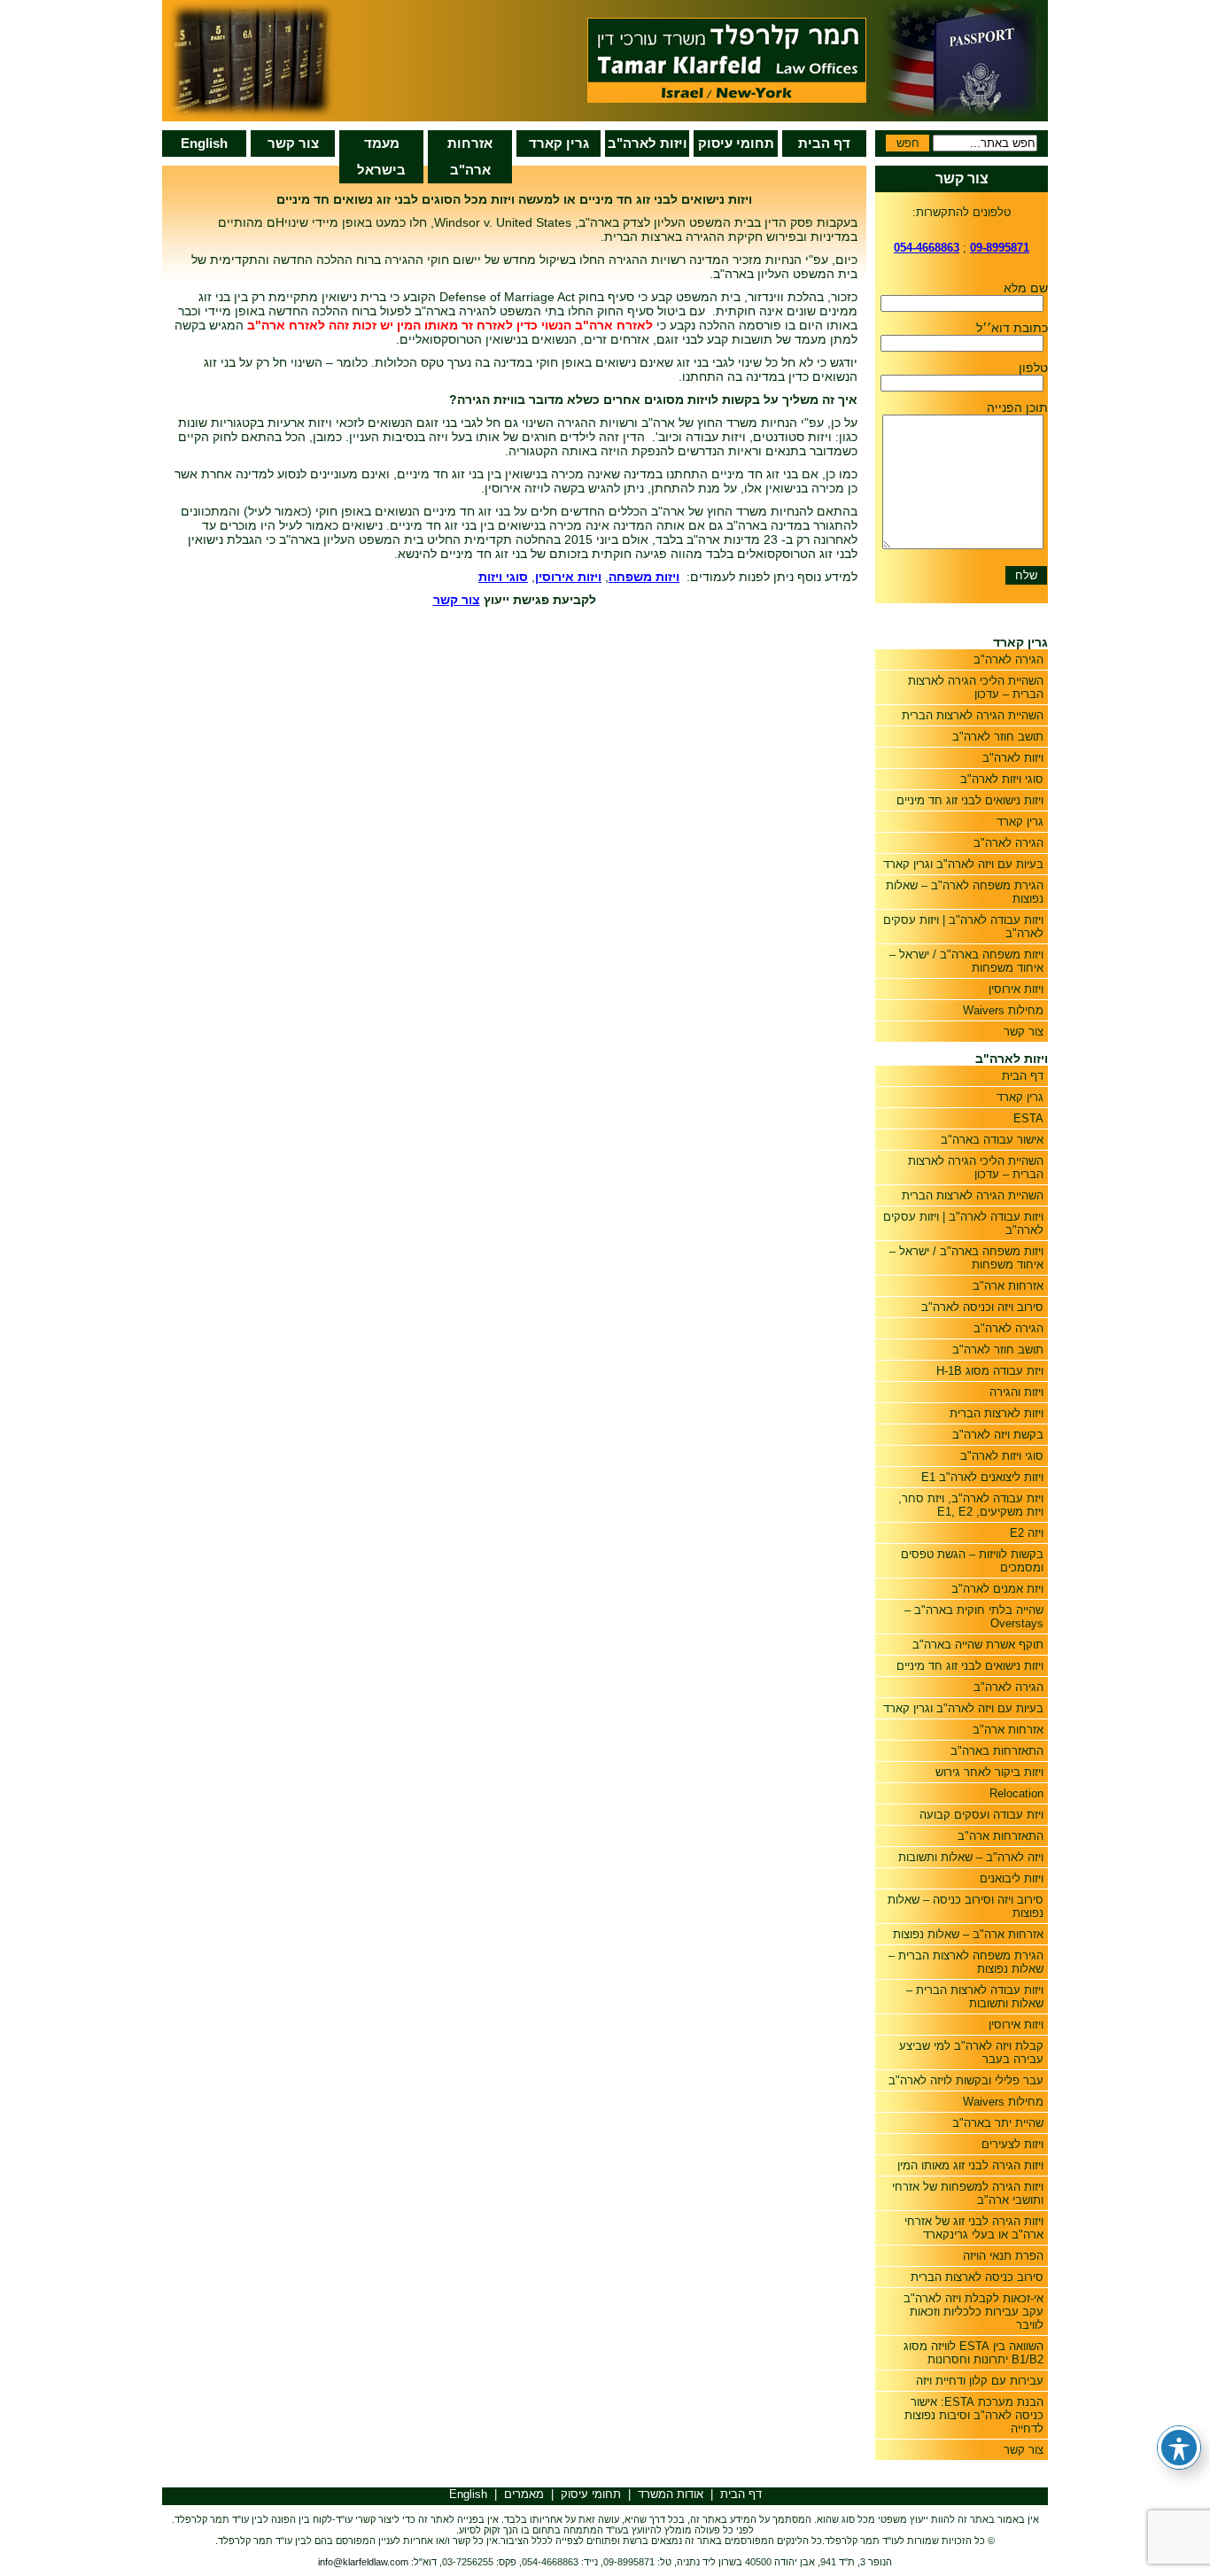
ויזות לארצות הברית (997, 1413)
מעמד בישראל (381, 156)
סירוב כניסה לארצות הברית (977, 2277)
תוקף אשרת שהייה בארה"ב (978, 1645)
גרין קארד (559, 143)
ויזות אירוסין (1016, 989)
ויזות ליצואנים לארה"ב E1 (982, 1477)
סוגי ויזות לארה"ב (1002, 779)
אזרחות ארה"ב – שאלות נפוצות (968, 1934)
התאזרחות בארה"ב (997, 1751)
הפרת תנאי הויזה (1003, 2256)
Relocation (1016, 1793)
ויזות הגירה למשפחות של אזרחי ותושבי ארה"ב (968, 2193)
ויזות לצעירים (1012, 2144)
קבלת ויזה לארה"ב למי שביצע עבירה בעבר (971, 2052)
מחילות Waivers (1003, 1010)
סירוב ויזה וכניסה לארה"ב (982, 1307)
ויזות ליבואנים (1012, 1878)
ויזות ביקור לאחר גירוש (989, 1772)
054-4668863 (927, 248)
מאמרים (524, 2494)
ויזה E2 (1027, 1533)
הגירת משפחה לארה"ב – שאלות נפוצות (965, 892)
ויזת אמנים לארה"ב (997, 1589)
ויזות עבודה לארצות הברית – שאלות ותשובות (975, 1997)
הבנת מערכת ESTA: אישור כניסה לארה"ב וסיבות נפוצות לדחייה (974, 2415)
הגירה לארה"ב (1008, 660)
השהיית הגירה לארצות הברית (973, 715)
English (204, 143)
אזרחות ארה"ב (470, 156)
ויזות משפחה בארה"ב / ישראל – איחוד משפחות (966, 961)
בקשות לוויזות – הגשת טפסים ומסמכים (972, 1561)
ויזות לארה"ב (648, 143)
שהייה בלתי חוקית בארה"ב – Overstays (974, 1617)
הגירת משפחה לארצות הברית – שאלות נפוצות (966, 1962)
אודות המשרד (671, 2494)
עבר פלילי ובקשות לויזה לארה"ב (966, 2080)
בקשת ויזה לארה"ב (998, 1435)
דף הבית (824, 143)
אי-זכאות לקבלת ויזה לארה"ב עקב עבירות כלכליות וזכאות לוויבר (973, 2312)
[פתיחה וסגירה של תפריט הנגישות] (1179, 2448)
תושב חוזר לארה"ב (998, 737)
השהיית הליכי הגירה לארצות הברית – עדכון (976, 687)
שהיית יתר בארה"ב (998, 2123)
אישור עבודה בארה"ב (992, 1140)
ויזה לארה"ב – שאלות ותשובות (971, 1857)
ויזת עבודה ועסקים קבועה (981, 1815)
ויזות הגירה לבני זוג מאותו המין (970, 2165)
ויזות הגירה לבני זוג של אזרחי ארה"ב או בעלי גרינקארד (974, 2228)
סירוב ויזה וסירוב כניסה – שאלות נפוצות (966, 1906)
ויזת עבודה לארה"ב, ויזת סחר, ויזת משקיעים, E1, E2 (971, 1505)
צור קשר (293, 143)
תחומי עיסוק (736, 143)
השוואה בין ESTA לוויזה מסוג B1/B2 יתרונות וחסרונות (973, 2353)
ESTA (1028, 1118)
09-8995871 (1000, 248)
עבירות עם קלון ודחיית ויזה (980, 2381)
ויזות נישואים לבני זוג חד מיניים (970, 800)
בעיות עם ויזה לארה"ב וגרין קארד (963, 864)
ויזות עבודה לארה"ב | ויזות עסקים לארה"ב (963, 927)
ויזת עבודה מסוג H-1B (990, 1371)
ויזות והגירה (1016, 1392)
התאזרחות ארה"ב (1001, 1836)
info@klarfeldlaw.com (363, 2562)
